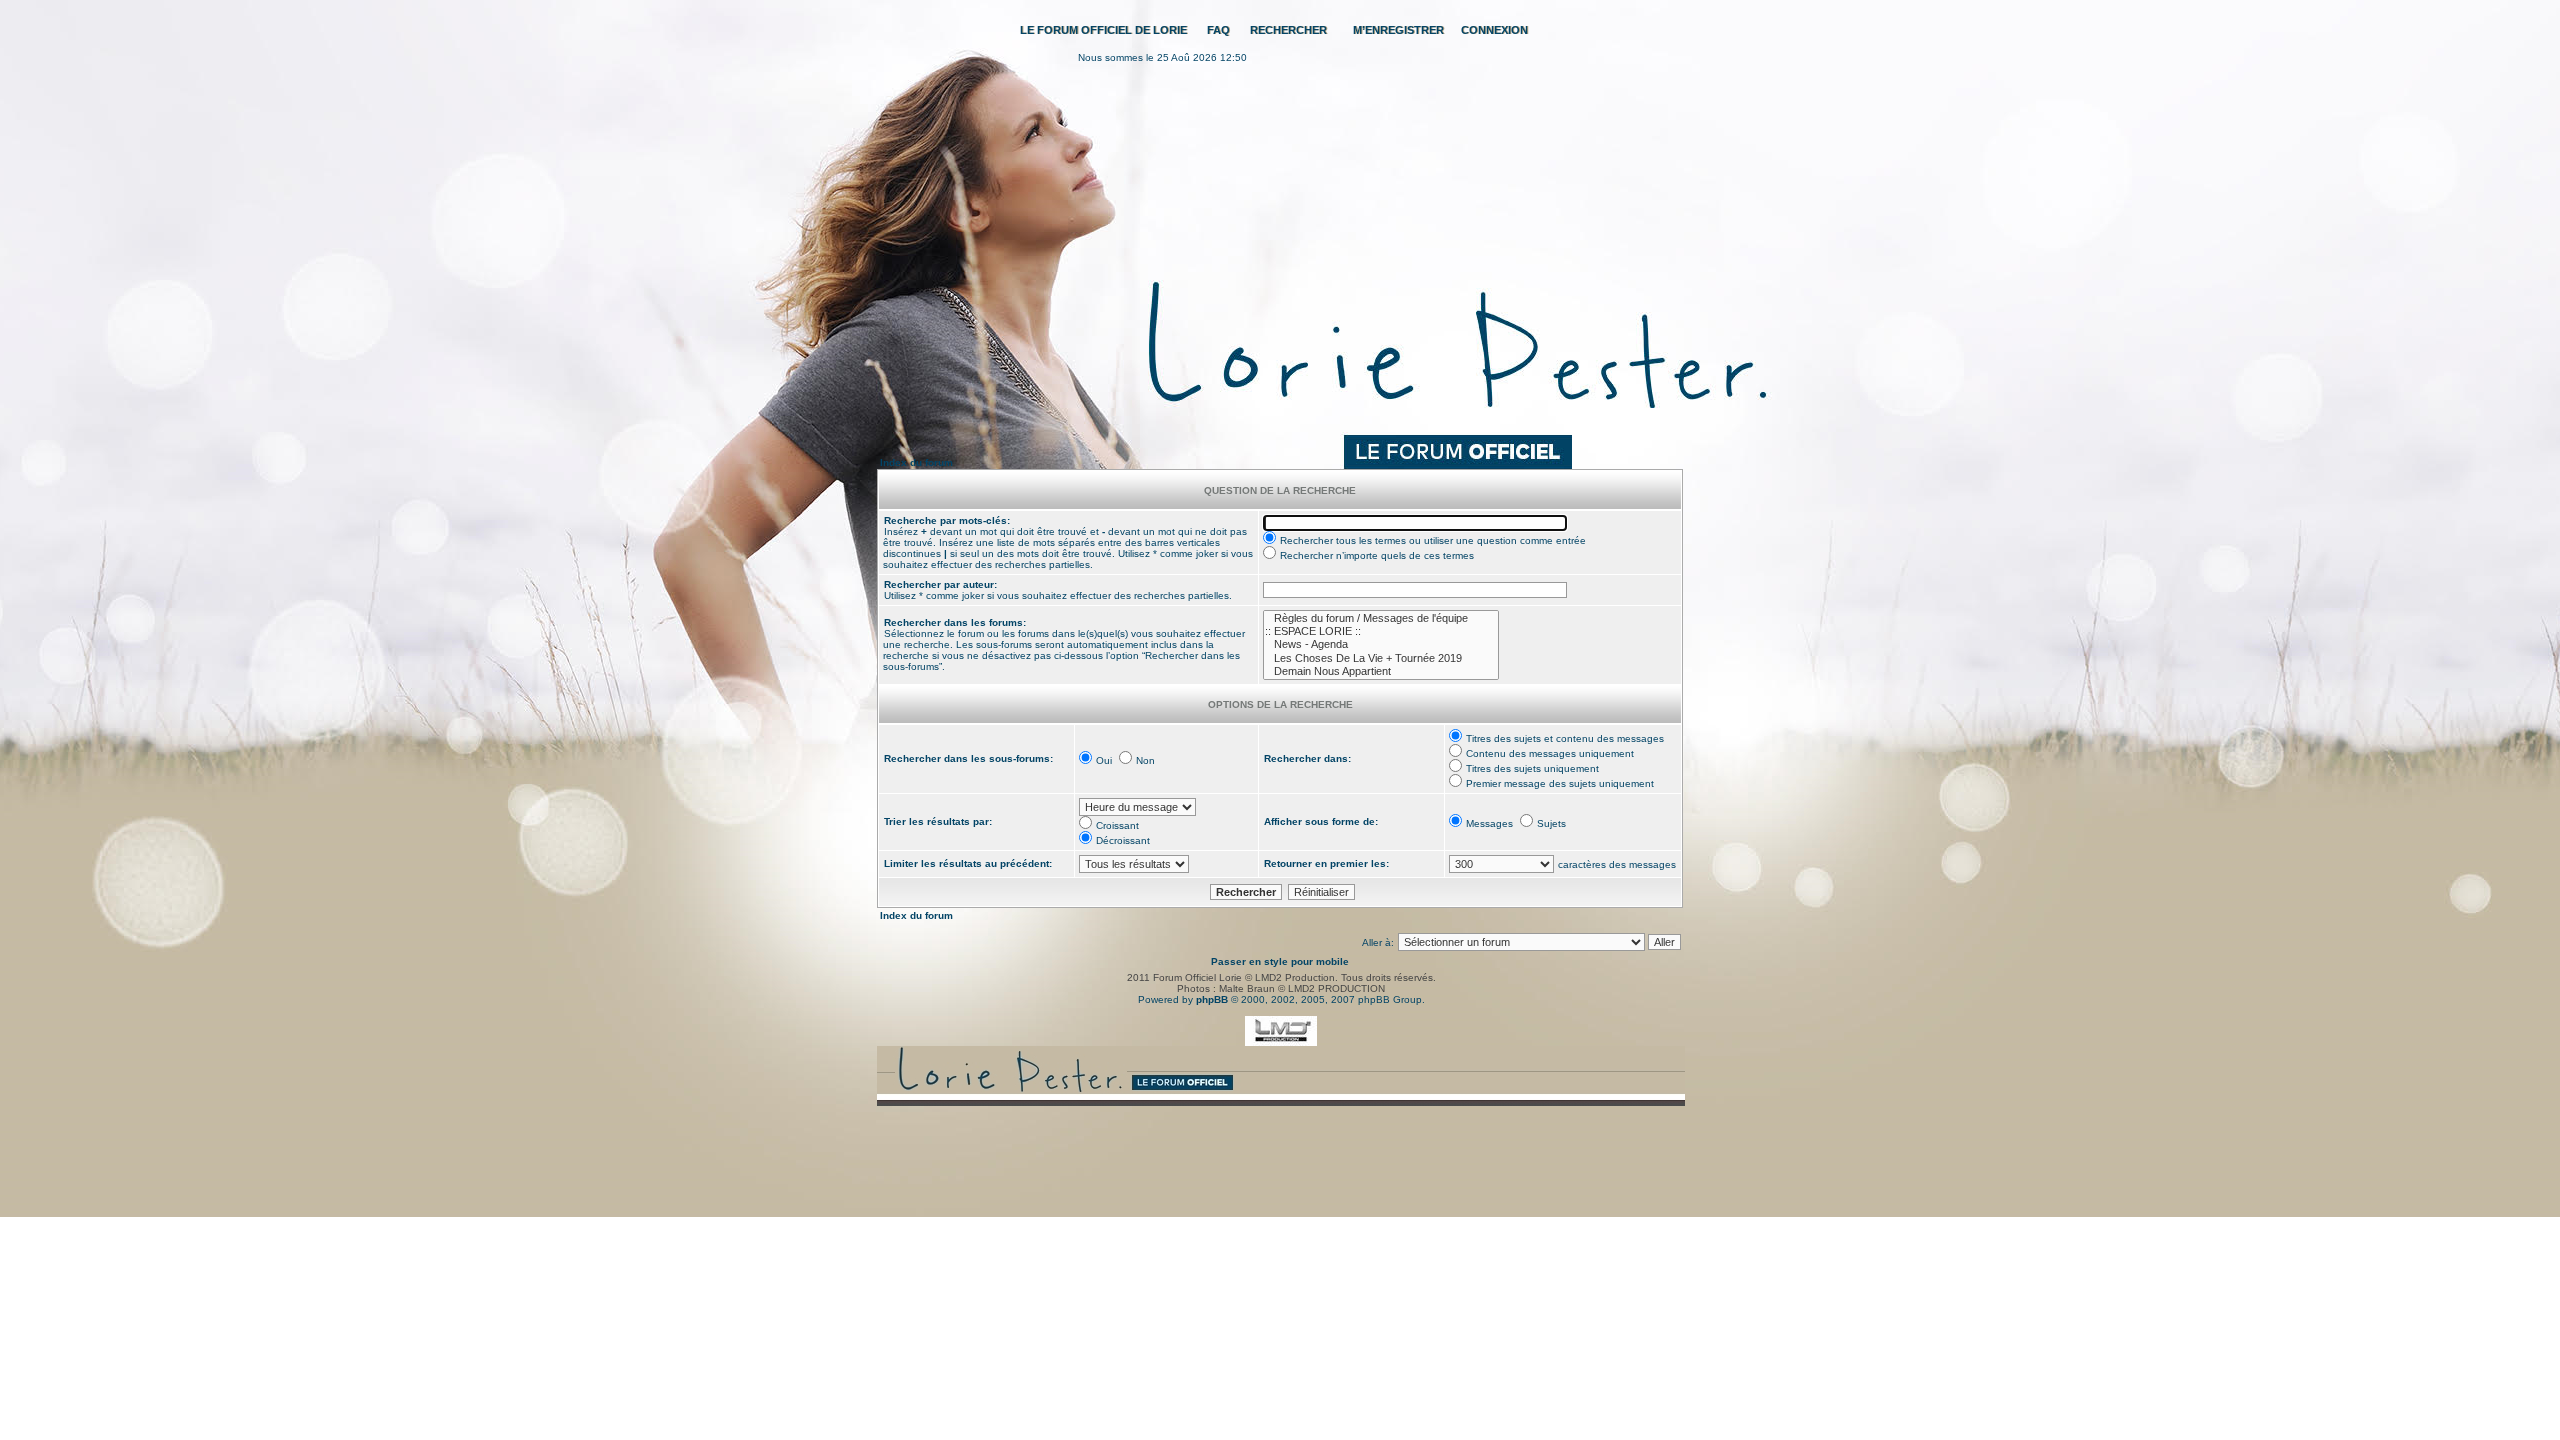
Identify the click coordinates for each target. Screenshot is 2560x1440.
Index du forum (916, 462)
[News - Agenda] (1381, 644)
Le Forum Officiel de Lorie (1103, 30)
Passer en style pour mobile (1280, 961)
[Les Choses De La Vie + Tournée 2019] (1381, 658)
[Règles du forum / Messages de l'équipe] (1381, 618)
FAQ (1218, 30)
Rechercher (1288, 30)
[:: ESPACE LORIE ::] (1381, 631)
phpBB (1212, 999)
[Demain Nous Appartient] (1381, 671)
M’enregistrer (1398, 30)
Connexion (1494, 30)
